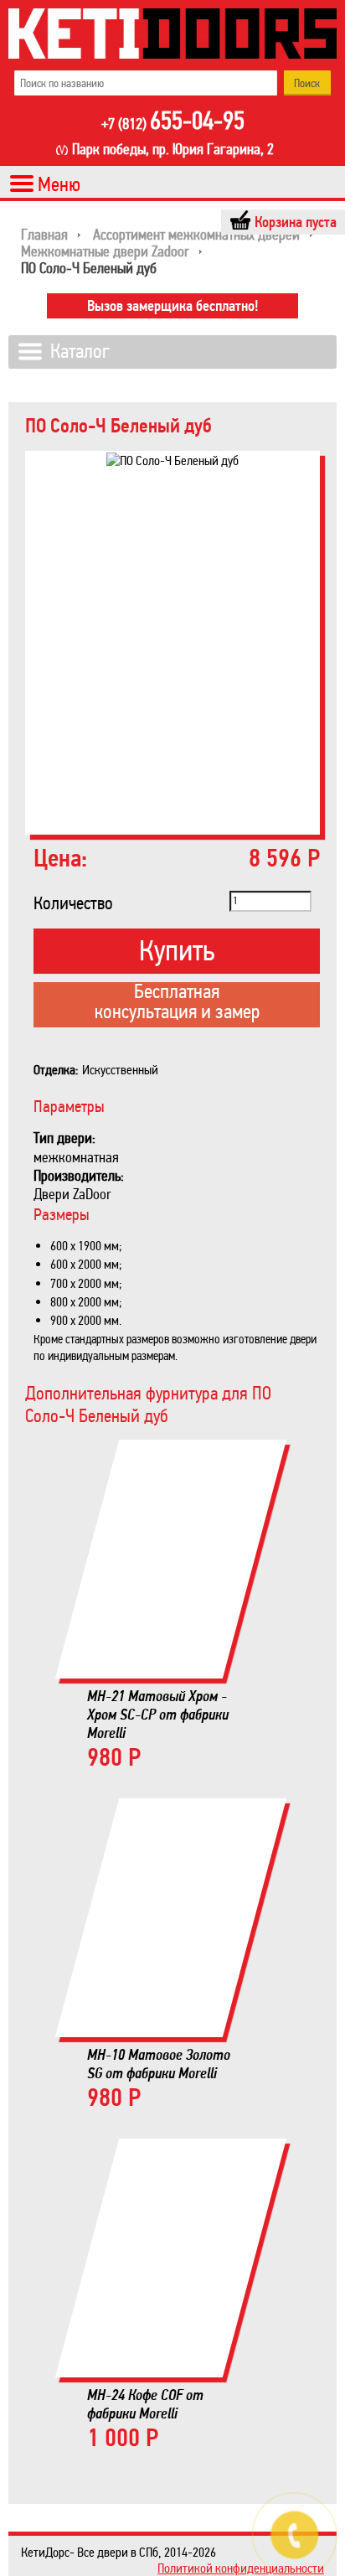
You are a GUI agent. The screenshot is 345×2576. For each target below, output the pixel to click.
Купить (177, 951)
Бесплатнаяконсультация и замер (177, 1003)
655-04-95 (173, 122)
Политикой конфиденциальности (241, 2568)
